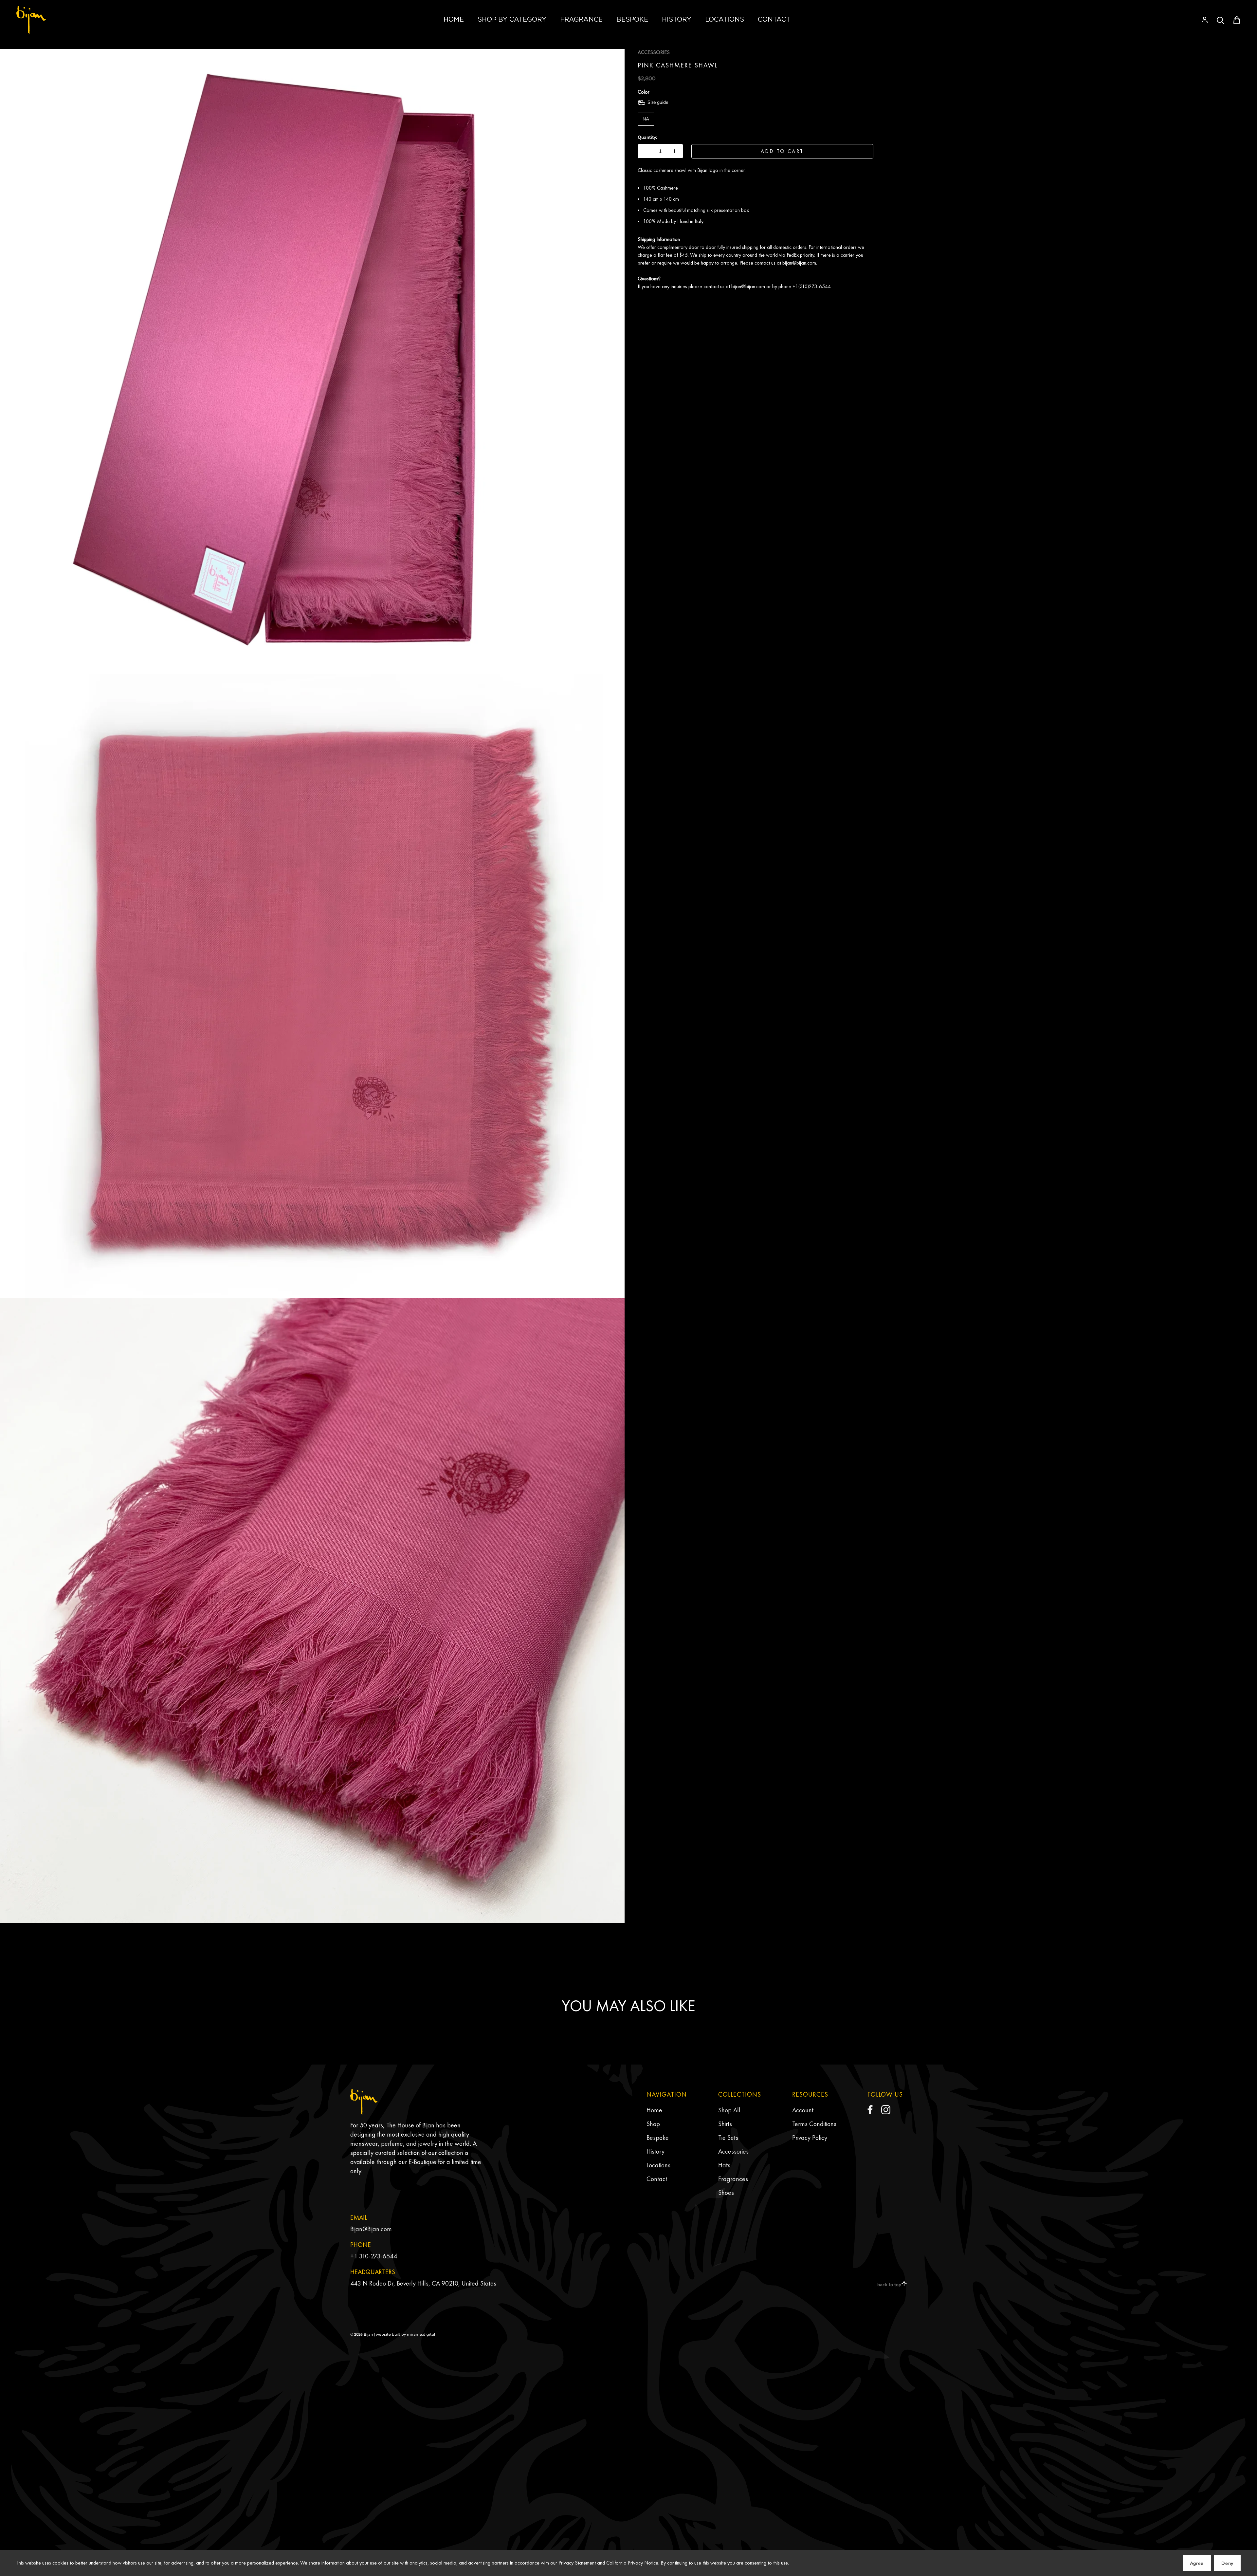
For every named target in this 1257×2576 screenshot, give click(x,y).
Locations (658, 2165)
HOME (454, 19)
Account (803, 2110)
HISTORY (677, 19)
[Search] (1221, 20)
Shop (653, 2124)
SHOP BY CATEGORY (512, 19)
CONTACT (774, 19)
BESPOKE (632, 19)
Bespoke (658, 2138)
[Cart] (1237, 20)
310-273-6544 (378, 2256)
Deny (1227, 2563)
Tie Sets (728, 2138)
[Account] (1205, 20)
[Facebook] (870, 2110)
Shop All (729, 2110)
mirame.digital (421, 2334)
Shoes (726, 2193)
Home (654, 2110)
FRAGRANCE (581, 19)
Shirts (725, 2124)
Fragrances (733, 2179)
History (656, 2151)
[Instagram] (886, 2110)
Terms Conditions (814, 2124)
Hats (724, 2165)
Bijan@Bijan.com (371, 2229)
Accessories (733, 2151)
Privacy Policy (810, 2138)
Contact (657, 2179)
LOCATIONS (725, 19)
